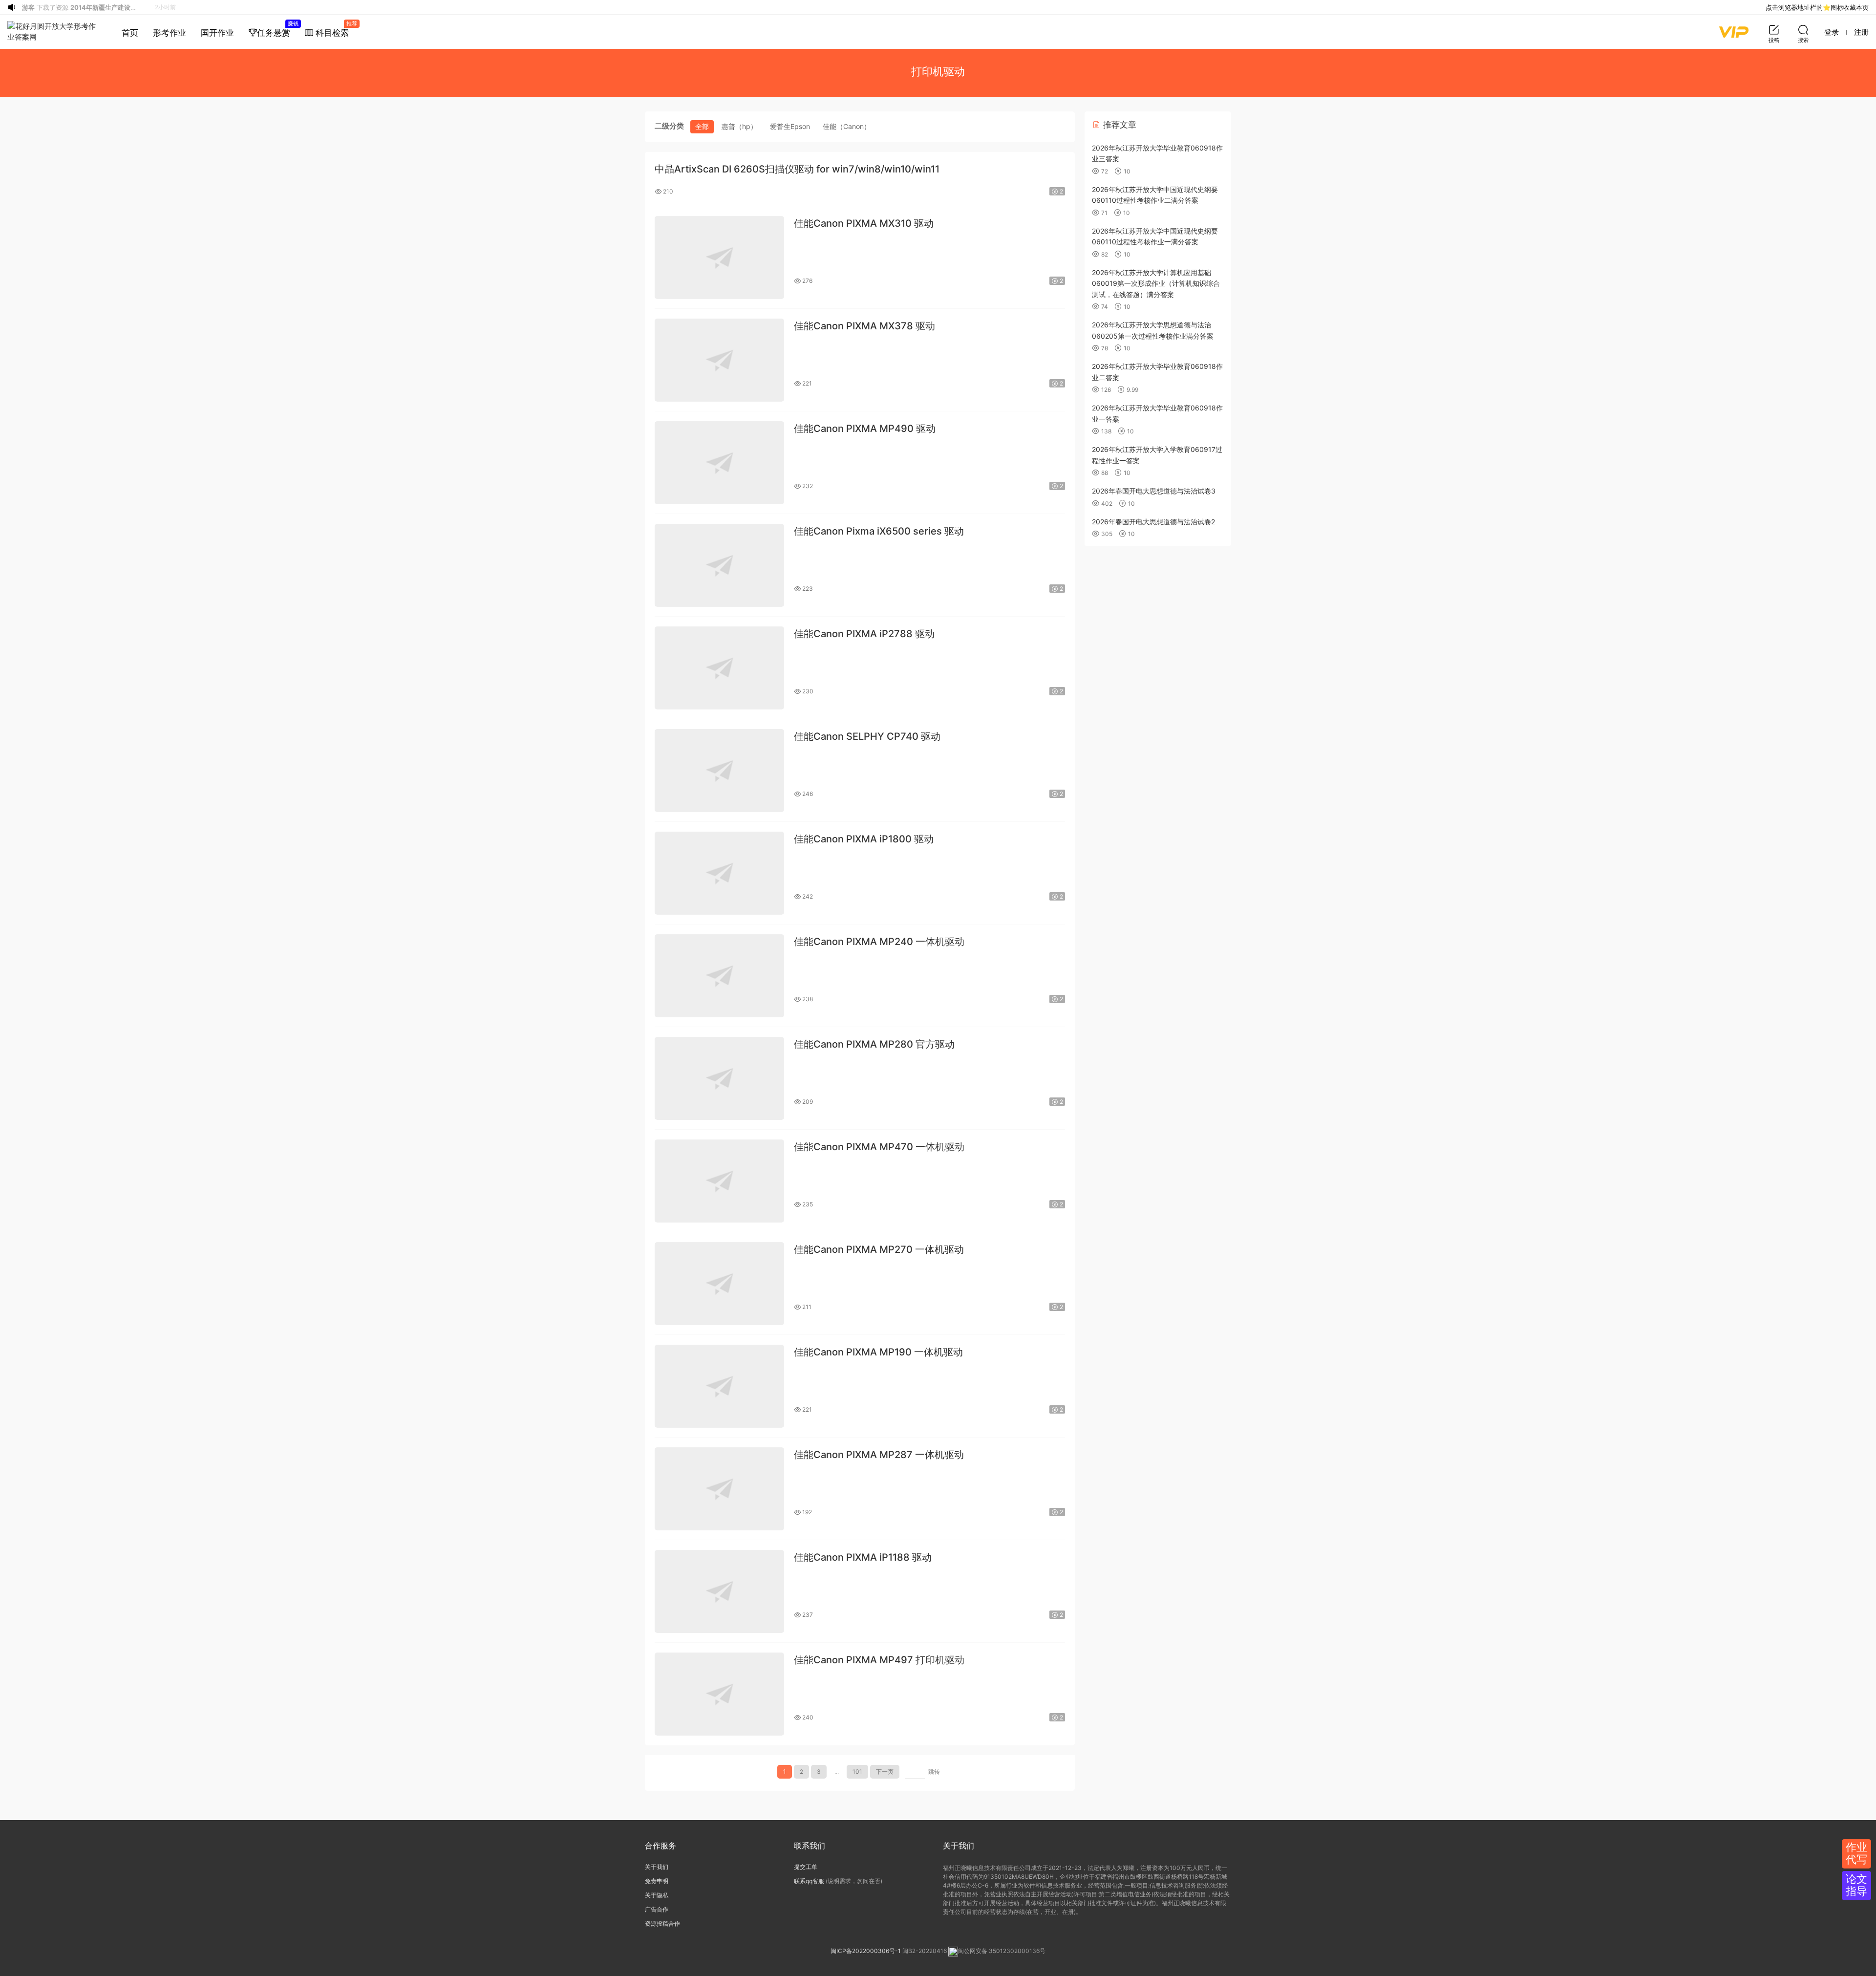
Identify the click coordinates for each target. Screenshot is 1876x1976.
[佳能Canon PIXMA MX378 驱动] (719, 360)
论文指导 (1856, 1885)
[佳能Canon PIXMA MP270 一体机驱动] (719, 1284)
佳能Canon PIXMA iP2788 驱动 (864, 634)
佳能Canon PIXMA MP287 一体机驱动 (879, 1455)
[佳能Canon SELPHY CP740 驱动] (719, 771)
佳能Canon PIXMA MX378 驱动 (864, 326)
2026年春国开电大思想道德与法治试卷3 (1154, 491)
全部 (702, 126)
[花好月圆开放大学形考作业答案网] (53, 32)
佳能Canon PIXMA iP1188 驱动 (863, 1557)
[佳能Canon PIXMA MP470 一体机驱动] (719, 1181)
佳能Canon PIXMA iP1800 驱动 (864, 839)
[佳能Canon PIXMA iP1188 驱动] (719, 1591)
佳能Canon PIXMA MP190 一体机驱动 (878, 1352)
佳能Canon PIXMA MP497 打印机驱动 (879, 1660)
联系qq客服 (809, 1881)
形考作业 (170, 33)
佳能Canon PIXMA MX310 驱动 (864, 223)
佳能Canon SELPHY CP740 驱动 (867, 736)
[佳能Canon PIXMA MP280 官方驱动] (719, 1078)
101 (857, 1772)
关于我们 (657, 1867)
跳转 (934, 1772)
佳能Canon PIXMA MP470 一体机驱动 (879, 1147)
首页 (130, 33)
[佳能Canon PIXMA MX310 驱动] (719, 258)
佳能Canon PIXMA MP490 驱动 (865, 429)
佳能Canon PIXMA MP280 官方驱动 (874, 1044)
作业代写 (1856, 1853)
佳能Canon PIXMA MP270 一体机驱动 (879, 1249)
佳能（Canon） (847, 126)
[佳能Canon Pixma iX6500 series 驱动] (719, 565)
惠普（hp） (739, 126)
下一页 (885, 1772)
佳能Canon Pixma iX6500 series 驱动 (879, 531)
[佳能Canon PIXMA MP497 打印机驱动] (719, 1694)
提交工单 (806, 1867)
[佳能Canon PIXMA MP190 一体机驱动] (719, 1386)
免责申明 (657, 1881)
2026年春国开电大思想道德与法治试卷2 (1153, 522)
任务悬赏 (277, 29)
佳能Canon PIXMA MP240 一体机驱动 (879, 942)
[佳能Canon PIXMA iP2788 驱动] (719, 668)
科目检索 (335, 29)
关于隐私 (657, 1895)
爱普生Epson (790, 126)
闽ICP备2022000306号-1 (866, 1951)
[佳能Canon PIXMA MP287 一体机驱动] (719, 1489)
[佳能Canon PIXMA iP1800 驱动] (719, 873)
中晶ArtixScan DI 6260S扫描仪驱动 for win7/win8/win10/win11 (797, 169)
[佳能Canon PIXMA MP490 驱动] (719, 463)
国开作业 (217, 33)
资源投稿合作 (662, 1923)
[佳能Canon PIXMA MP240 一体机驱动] (719, 976)
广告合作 (657, 1909)
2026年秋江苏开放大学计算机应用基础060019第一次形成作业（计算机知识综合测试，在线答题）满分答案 (1156, 283)
